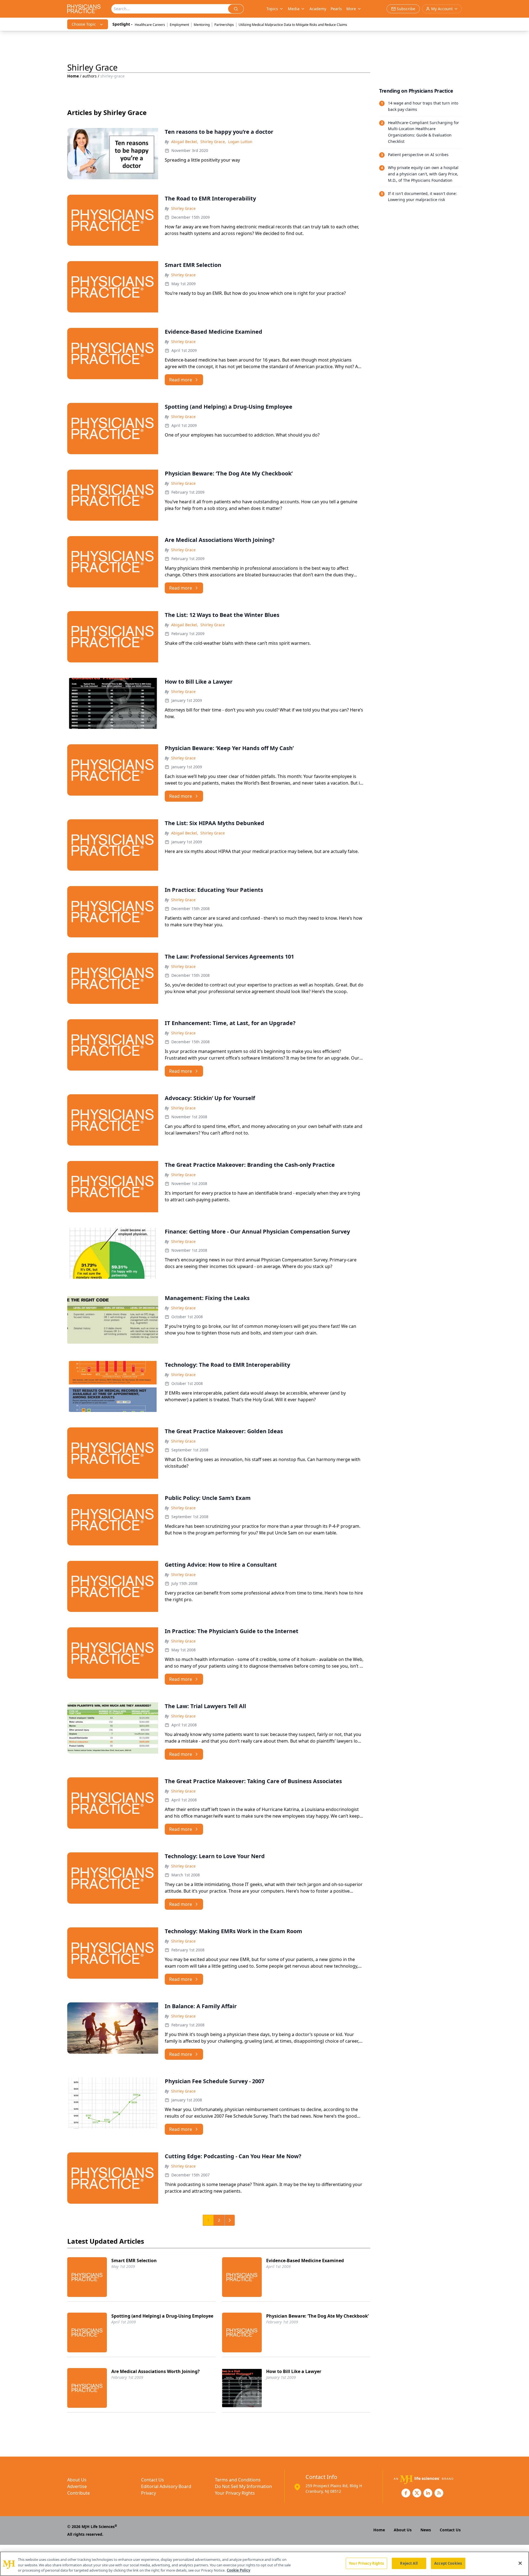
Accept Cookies (448, 2563)
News (426, 2530)
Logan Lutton (240, 142)
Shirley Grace (183, 208)
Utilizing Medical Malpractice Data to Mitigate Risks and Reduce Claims (293, 25)
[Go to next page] (230, 2220)
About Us (77, 2480)
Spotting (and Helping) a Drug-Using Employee (162, 2316)
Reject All (409, 2563)
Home (73, 76)
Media (294, 9)
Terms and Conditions (238, 2480)
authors (90, 76)
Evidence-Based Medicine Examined (305, 2261)
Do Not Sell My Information (243, 2486)
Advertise (77, 2486)
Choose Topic (84, 24)
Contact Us (153, 2480)
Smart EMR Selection (134, 2261)
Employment (179, 25)
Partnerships (224, 25)
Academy (318, 9)
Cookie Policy (238, 2570)
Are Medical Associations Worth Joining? (156, 2371)
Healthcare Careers (150, 25)
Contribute (79, 2493)
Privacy (149, 2493)
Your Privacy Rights (235, 2493)
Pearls (336, 9)
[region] (264, 2564)
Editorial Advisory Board (166, 2486)
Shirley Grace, (213, 142)
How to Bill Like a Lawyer (294, 2371)
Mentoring (202, 25)
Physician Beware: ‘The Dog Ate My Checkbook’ (317, 2316)
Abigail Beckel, (185, 142)
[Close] (520, 2563)
